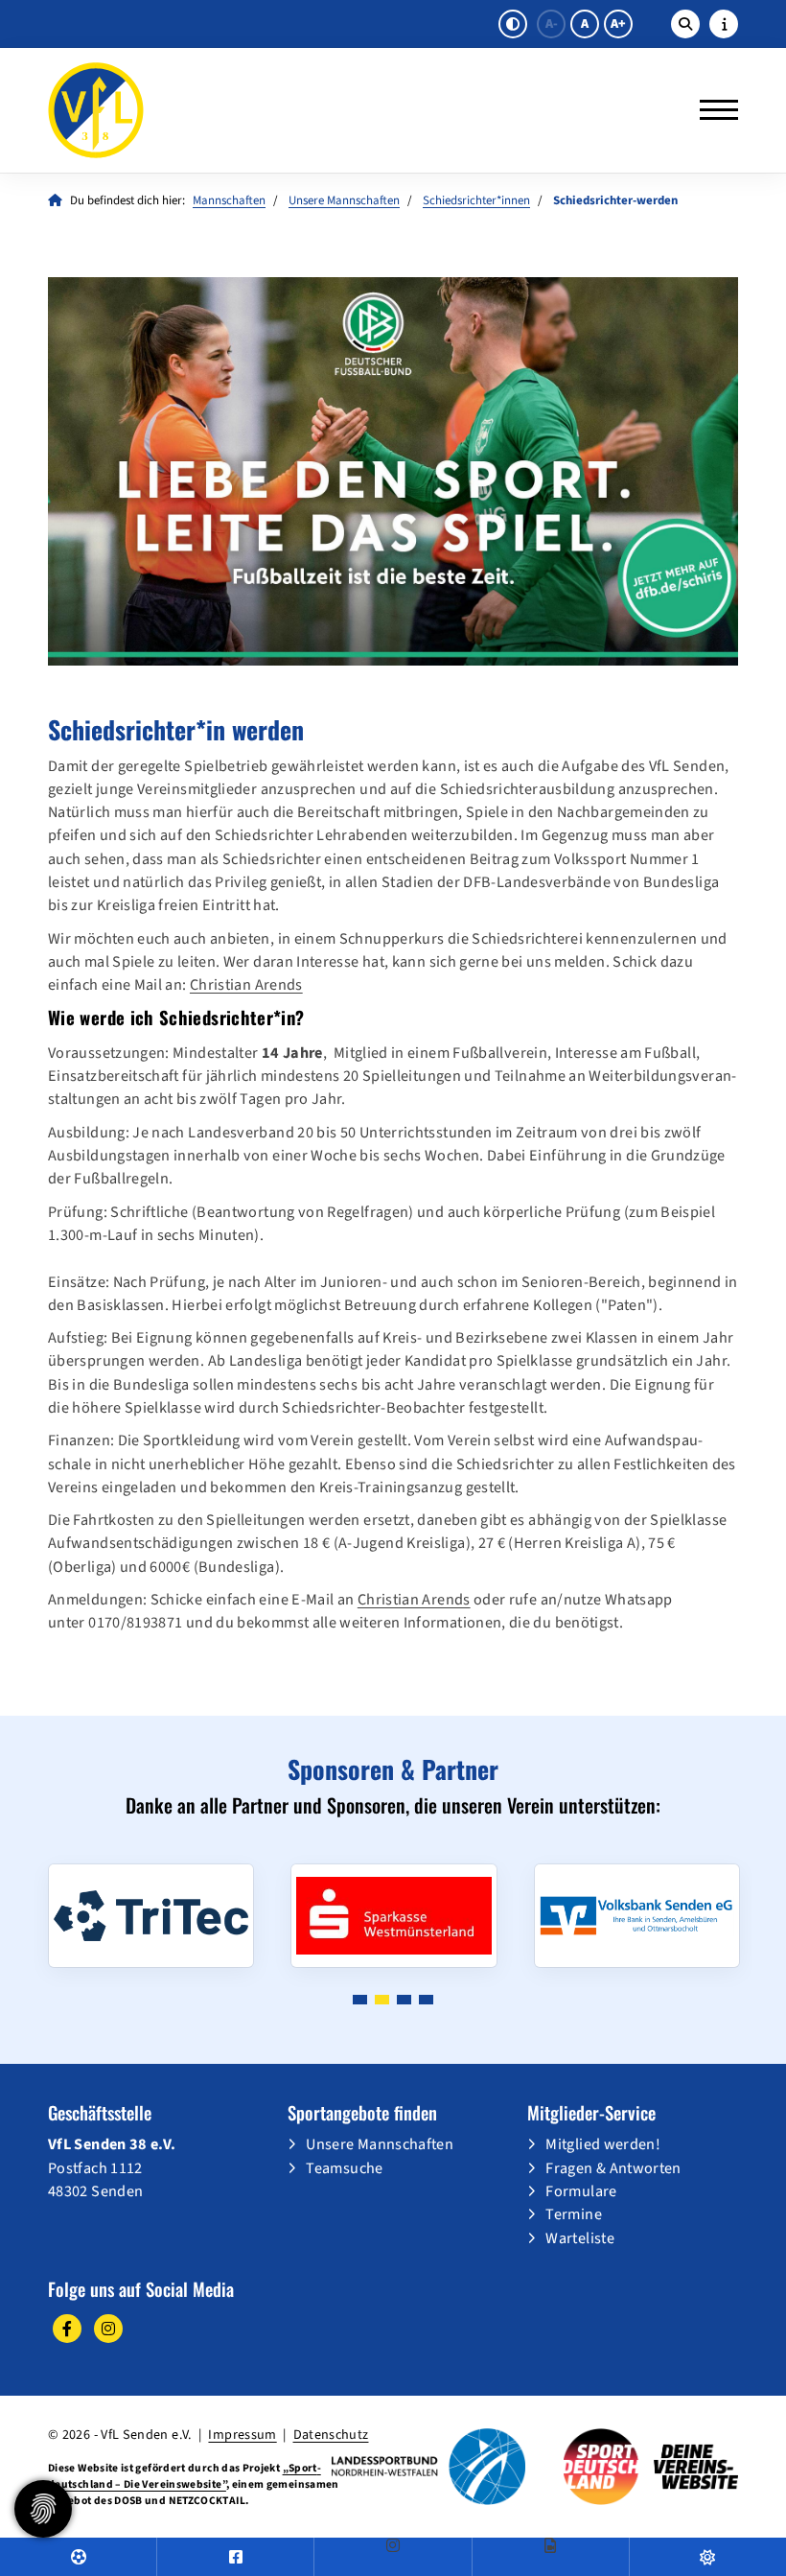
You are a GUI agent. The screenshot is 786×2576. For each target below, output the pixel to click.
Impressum (242, 2435)
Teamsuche (344, 2168)
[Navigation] (712, 110)
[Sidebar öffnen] (724, 24)
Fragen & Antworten (613, 2168)
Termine (574, 2214)
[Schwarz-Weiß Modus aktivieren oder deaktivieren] (513, 24)
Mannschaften (229, 200)
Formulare (581, 2191)
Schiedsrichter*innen (476, 200)
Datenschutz (331, 2435)
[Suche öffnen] (685, 24)
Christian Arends (246, 984)
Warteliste (580, 2238)
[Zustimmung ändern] (43, 2509)
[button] (360, 2000)
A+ (618, 24)
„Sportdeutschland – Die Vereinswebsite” (185, 2476)
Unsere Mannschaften (344, 200)
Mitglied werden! (603, 2144)
